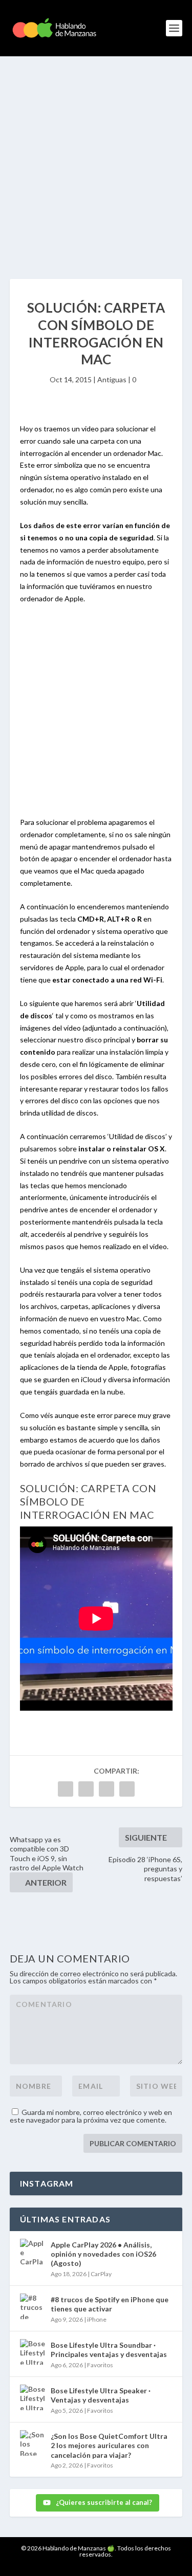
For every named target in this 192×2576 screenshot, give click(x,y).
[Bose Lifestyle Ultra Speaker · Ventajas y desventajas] (33, 2397)
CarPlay (101, 2274)
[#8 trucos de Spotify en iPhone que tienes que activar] (33, 2306)
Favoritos (100, 2365)
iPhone (97, 2319)
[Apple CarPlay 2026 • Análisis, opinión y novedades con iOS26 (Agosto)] (33, 2252)
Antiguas (112, 379)
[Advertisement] (96, 157)
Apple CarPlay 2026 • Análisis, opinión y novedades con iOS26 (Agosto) (103, 2254)
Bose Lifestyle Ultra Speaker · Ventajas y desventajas (101, 2395)
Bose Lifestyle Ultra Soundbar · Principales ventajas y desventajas (109, 2350)
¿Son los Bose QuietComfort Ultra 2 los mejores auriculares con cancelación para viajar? (109, 2445)
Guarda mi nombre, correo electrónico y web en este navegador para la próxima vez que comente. (91, 2116)
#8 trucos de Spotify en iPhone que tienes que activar (110, 2304)
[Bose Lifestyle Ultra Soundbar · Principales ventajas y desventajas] (33, 2352)
